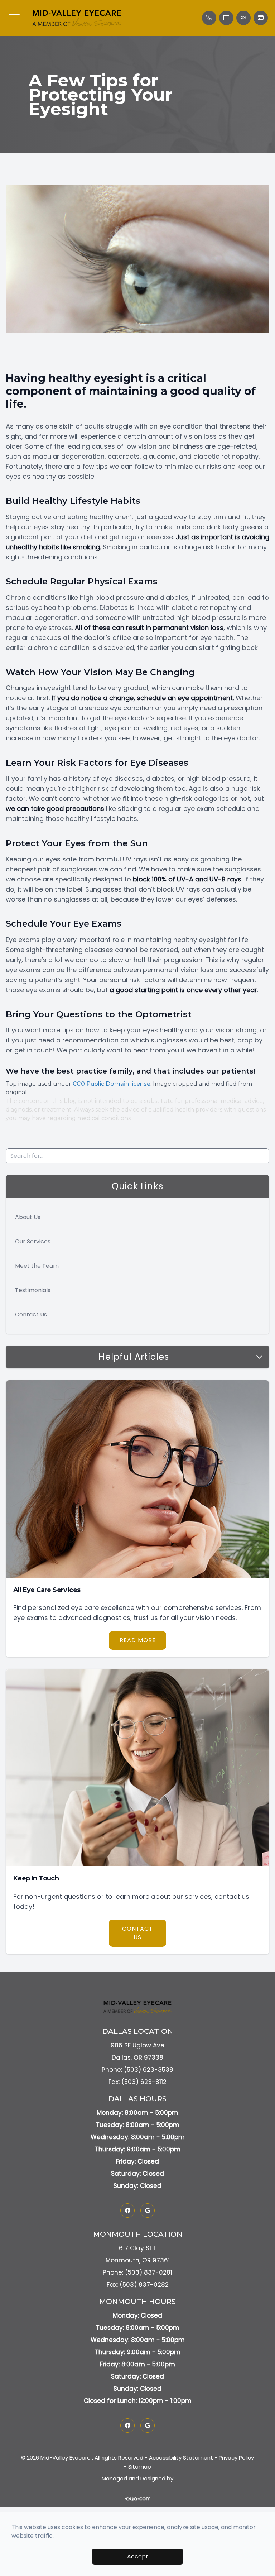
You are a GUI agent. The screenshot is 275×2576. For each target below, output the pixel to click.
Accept (138, 2556)
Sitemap (140, 2467)
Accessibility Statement (181, 2458)
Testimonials (33, 1290)
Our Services (33, 1241)
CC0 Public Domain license (112, 1084)
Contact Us (31, 1315)
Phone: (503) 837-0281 (137, 2272)
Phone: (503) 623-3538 (137, 2070)
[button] (14, 18)
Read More (138, 1640)
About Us (28, 1217)
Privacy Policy (236, 2458)
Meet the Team (37, 1266)
